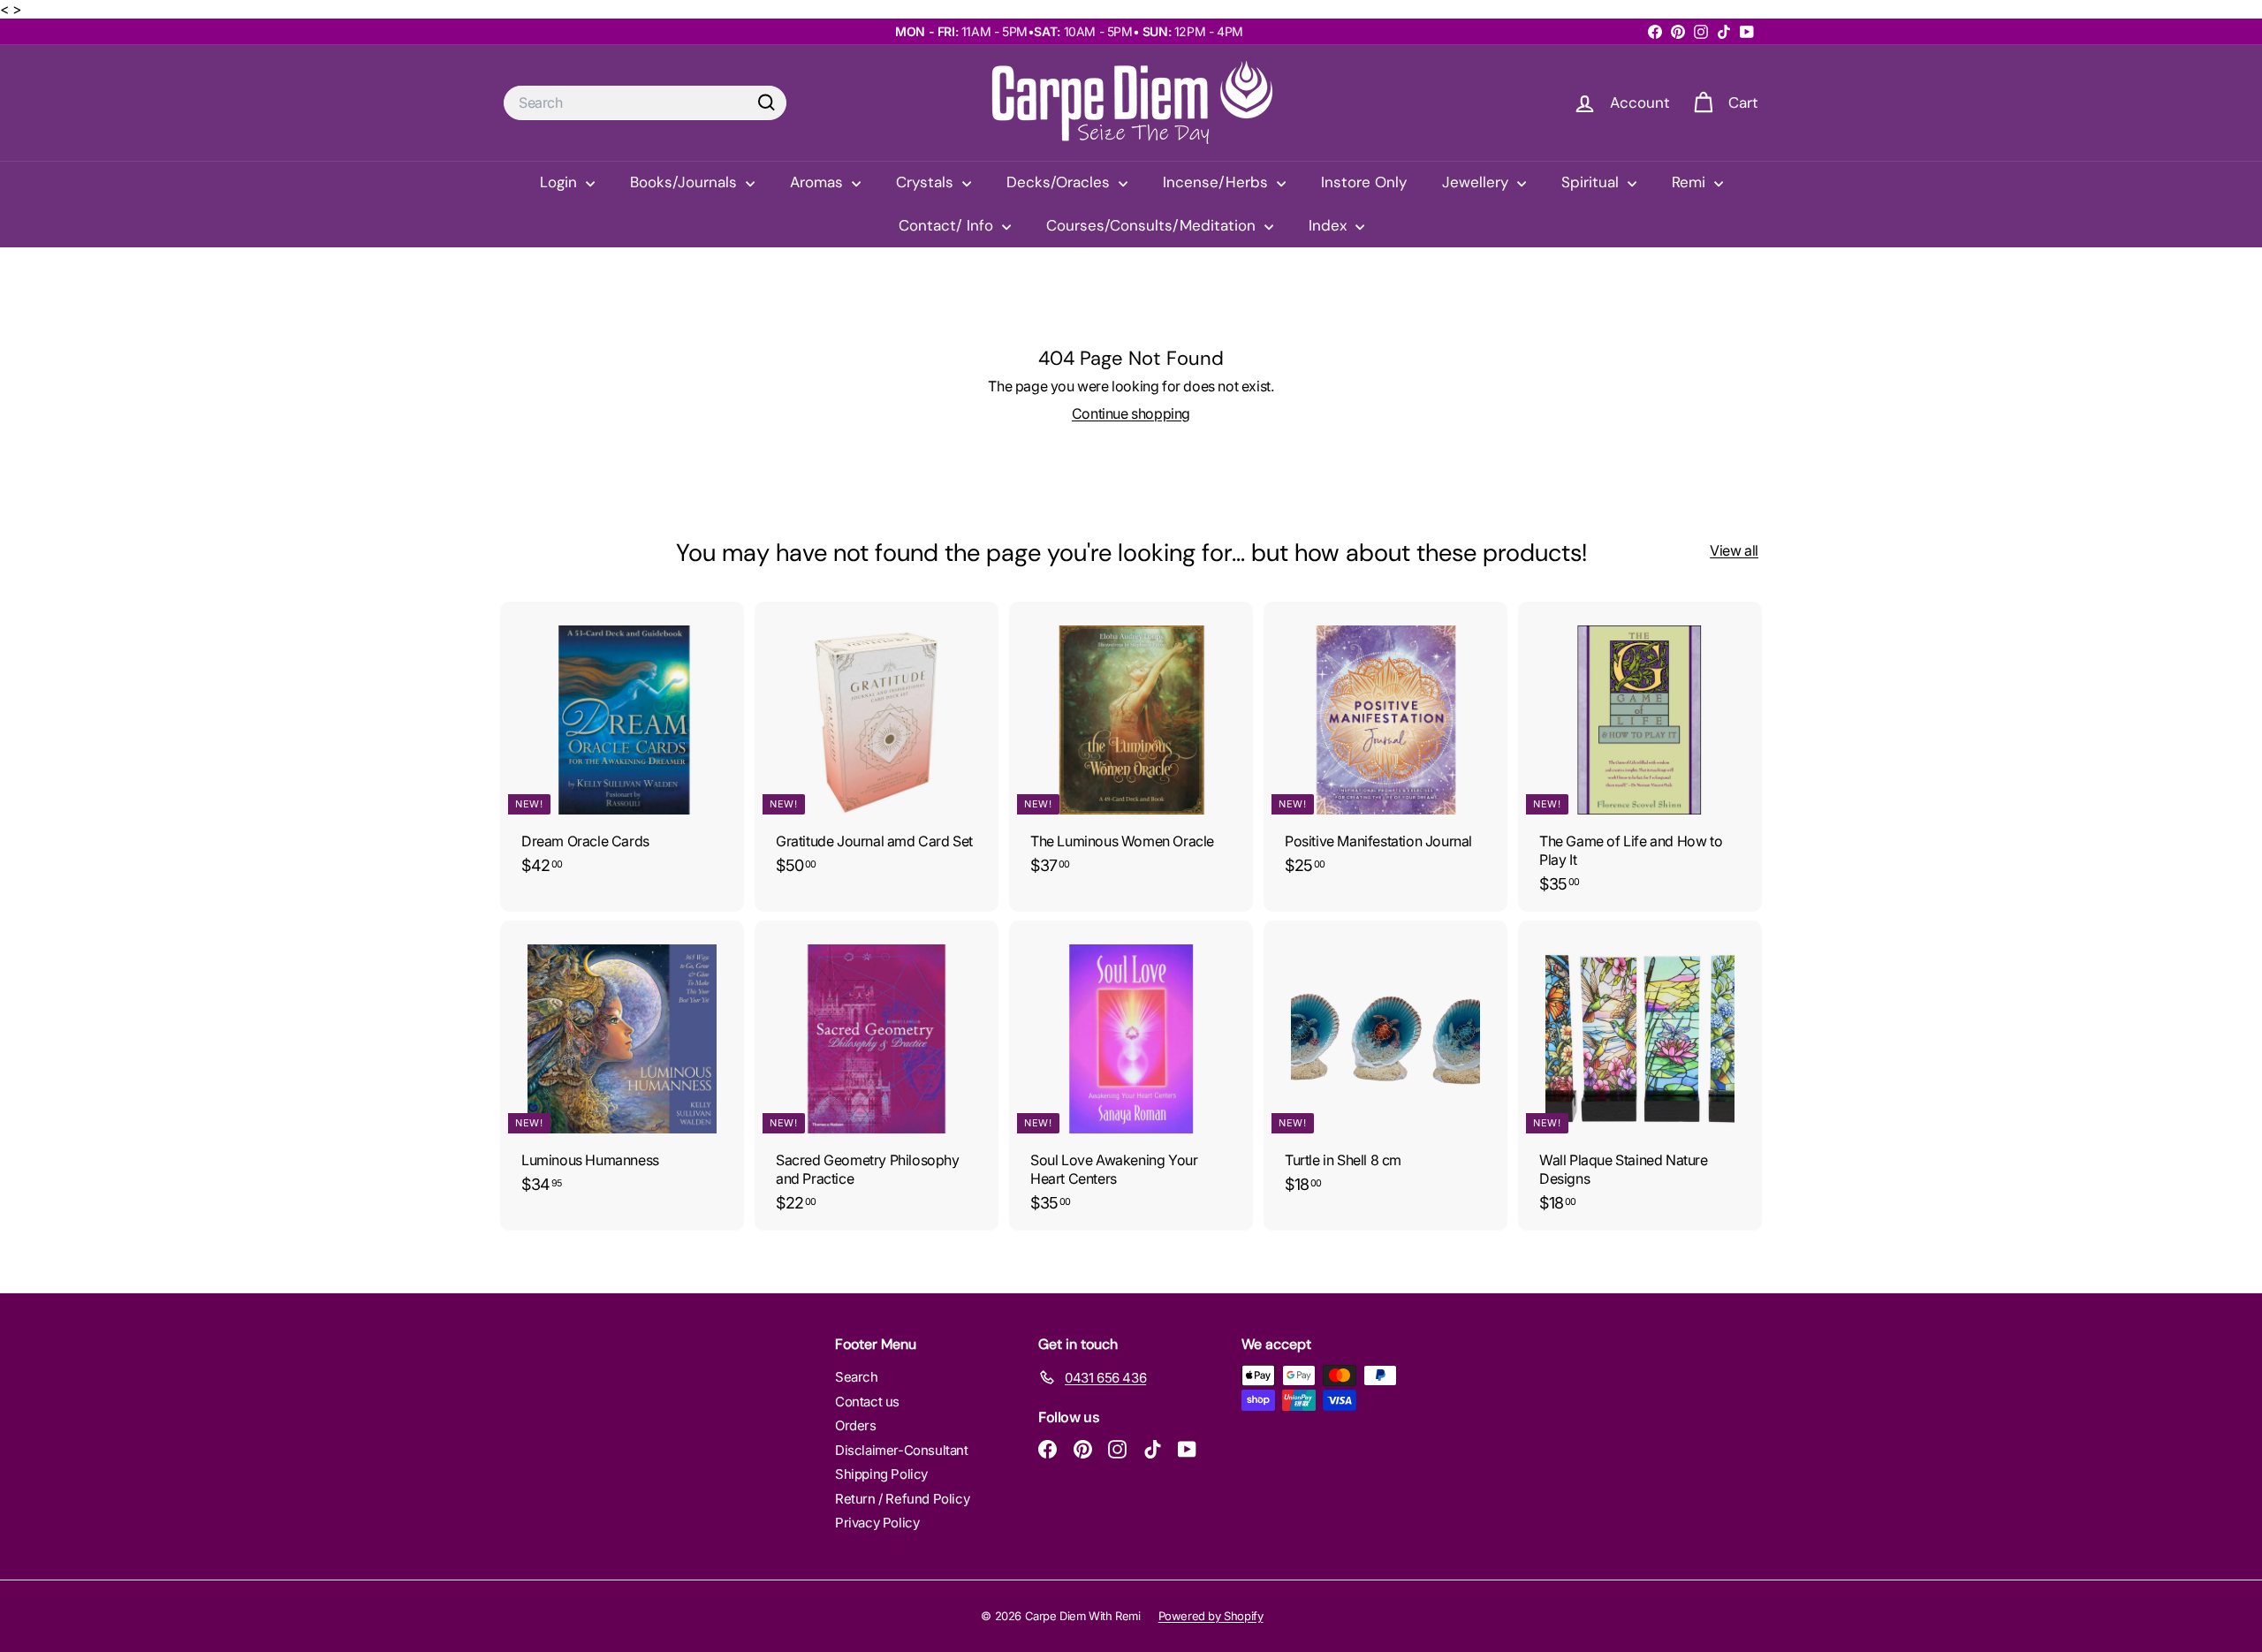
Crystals (927, 182)
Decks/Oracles (1060, 182)
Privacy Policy (877, 1523)
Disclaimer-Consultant (902, 1450)
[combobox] (645, 103)
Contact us (867, 1402)
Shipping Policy (881, 1474)
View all (1734, 550)
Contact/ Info (948, 225)
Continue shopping (1131, 413)
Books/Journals (686, 182)
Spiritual (1592, 182)
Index (1330, 225)
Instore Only (1364, 182)
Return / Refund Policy (902, 1499)
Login (561, 182)
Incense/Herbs (1218, 182)
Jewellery (1477, 182)
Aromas (819, 182)
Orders (856, 1425)
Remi (1691, 182)
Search (857, 1377)
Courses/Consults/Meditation (1153, 225)
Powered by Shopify (1211, 1616)
